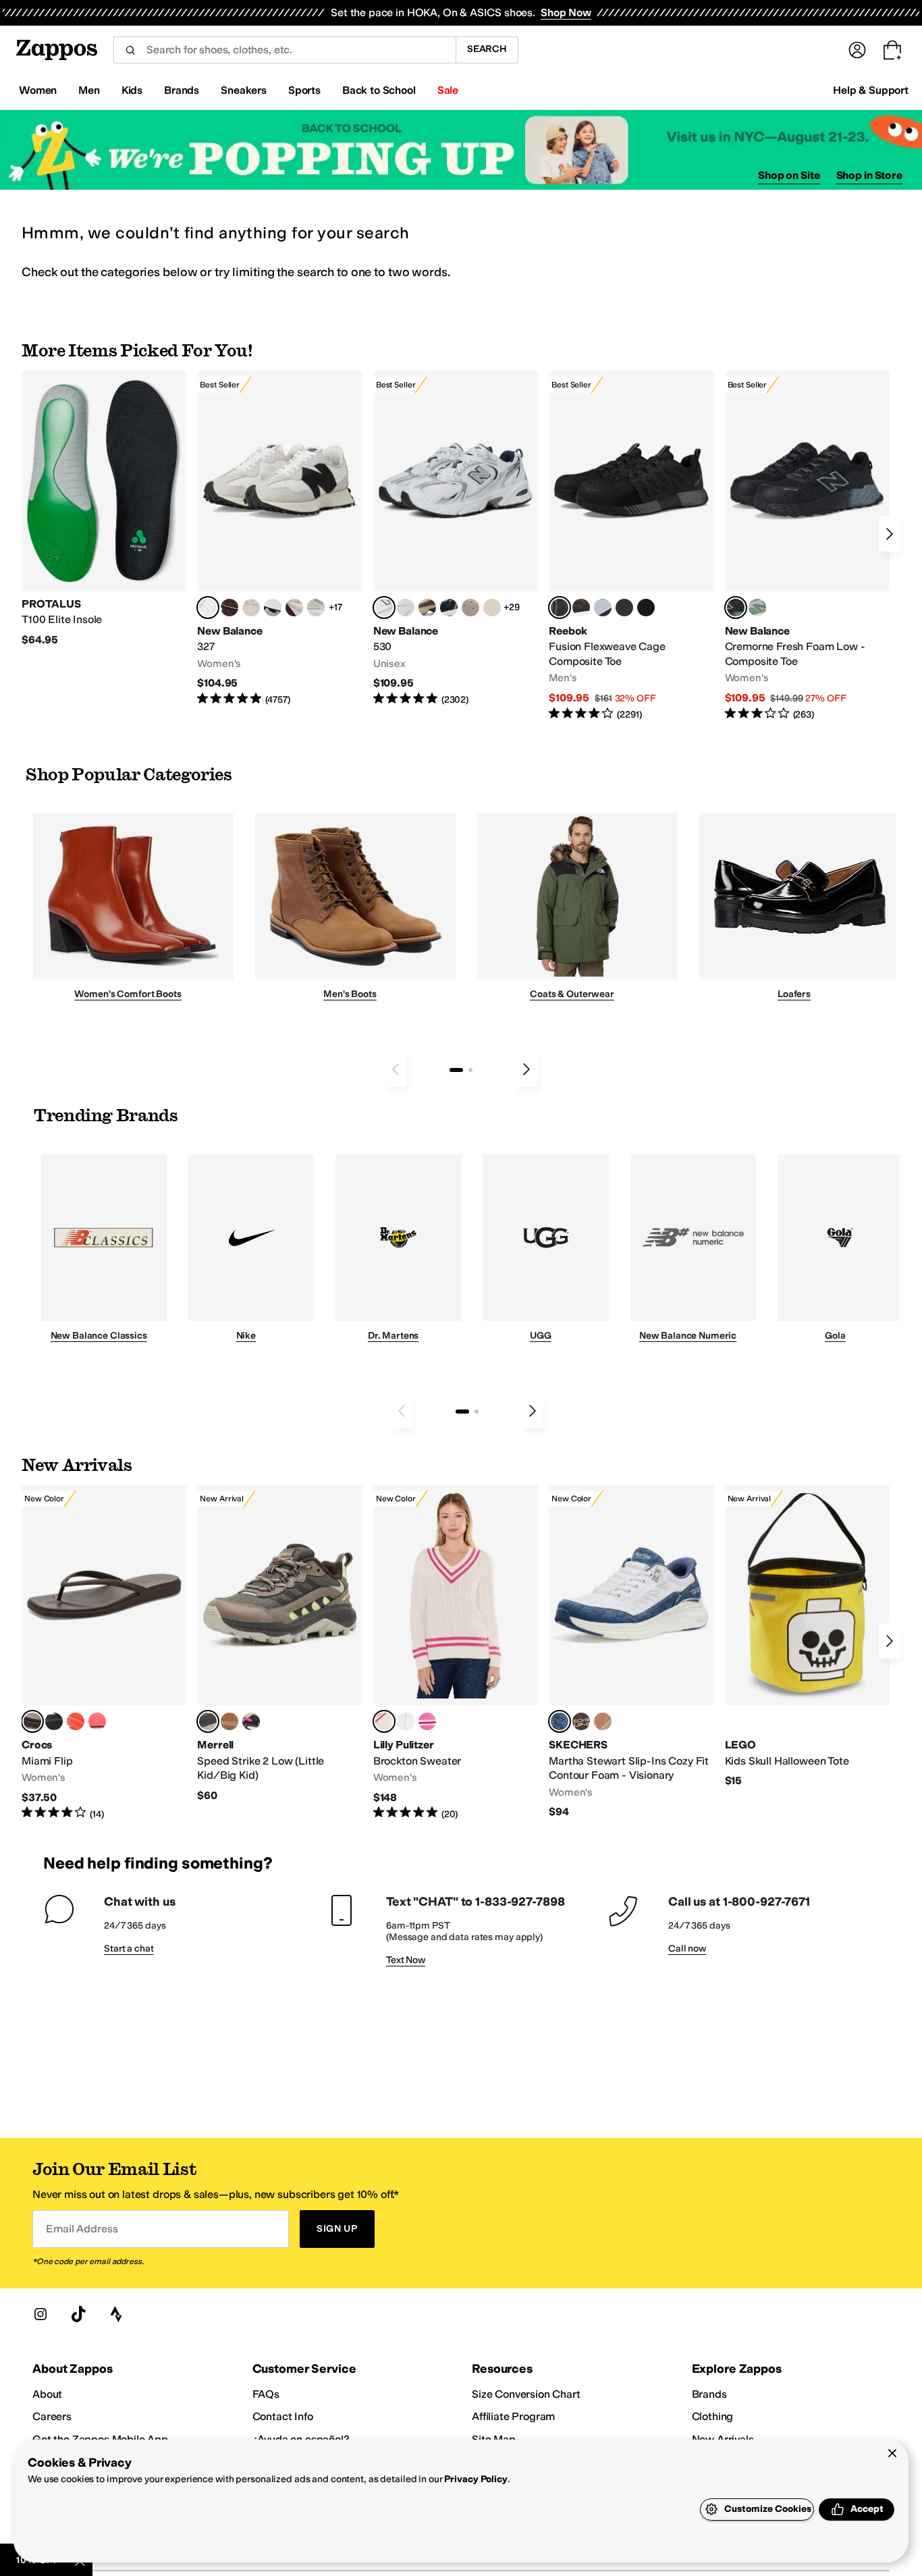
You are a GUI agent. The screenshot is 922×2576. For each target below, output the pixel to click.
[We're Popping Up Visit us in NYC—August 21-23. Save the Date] (461, 150)
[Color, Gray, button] (603, 608)
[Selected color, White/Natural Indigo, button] (384, 608)
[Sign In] (857, 50)
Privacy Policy (476, 2479)
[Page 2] (470, 1070)
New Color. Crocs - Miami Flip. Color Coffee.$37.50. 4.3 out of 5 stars (104, 1653)
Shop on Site (789, 175)
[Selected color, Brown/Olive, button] (208, 1721)
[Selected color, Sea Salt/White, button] (208, 608)
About (47, 2394)
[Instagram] (40, 2314)
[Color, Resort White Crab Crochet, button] (406, 1721)
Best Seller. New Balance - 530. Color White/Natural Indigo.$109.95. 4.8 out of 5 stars (456, 539)
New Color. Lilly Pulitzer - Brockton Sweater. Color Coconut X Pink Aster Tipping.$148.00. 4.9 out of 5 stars (456, 1653)
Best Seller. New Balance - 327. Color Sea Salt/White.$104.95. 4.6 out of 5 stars (279, 539)
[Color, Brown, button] (581, 608)
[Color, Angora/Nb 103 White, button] (316, 608)
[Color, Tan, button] (603, 1721)
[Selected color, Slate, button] (560, 1721)
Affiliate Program (513, 2416)
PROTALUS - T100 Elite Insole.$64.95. (104, 509)
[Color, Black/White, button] (646, 608)
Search (487, 49)
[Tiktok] (78, 2314)
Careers (52, 2416)
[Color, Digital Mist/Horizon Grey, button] (273, 608)
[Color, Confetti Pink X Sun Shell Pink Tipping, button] (427, 1721)
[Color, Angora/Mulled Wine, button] (294, 608)
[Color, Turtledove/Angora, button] (492, 608)
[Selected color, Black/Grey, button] (560, 608)
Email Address (82, 2229)
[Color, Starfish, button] (76, 1721)
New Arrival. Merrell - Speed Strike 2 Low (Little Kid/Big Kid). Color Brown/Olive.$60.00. (279, 1644)
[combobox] (284, 50)
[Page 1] (456, 1070)
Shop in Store (869, 175)
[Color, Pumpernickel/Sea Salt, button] (229, 608)
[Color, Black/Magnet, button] (449, 608)
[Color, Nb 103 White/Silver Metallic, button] (406, 608)
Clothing (713, 2416)
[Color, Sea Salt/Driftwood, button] (470, 608)
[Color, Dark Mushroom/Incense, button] (427, 608)
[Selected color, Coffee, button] (32, 1721)
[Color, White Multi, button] (251, 1721)
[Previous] (396, 1069)
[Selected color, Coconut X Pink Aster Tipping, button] (384, 1721)
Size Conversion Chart (526, 2394)
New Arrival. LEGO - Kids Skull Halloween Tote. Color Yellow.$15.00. (807, 1637)
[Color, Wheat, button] (229, 1721)
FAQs (266, 2394)
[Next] (890, 534)
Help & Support (871, 90)
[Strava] (116, 2314)
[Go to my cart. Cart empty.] (892, 50)
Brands (709, 2394)
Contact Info (283, 2416)
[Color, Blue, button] (624, 608)
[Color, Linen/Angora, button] (251, 608)
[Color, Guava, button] (97, 1721)
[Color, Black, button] (54, 1721)
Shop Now (566, 12)
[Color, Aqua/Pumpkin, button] (757, 608)
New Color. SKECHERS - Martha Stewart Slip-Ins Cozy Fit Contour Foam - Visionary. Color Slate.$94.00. (631, 1652)
